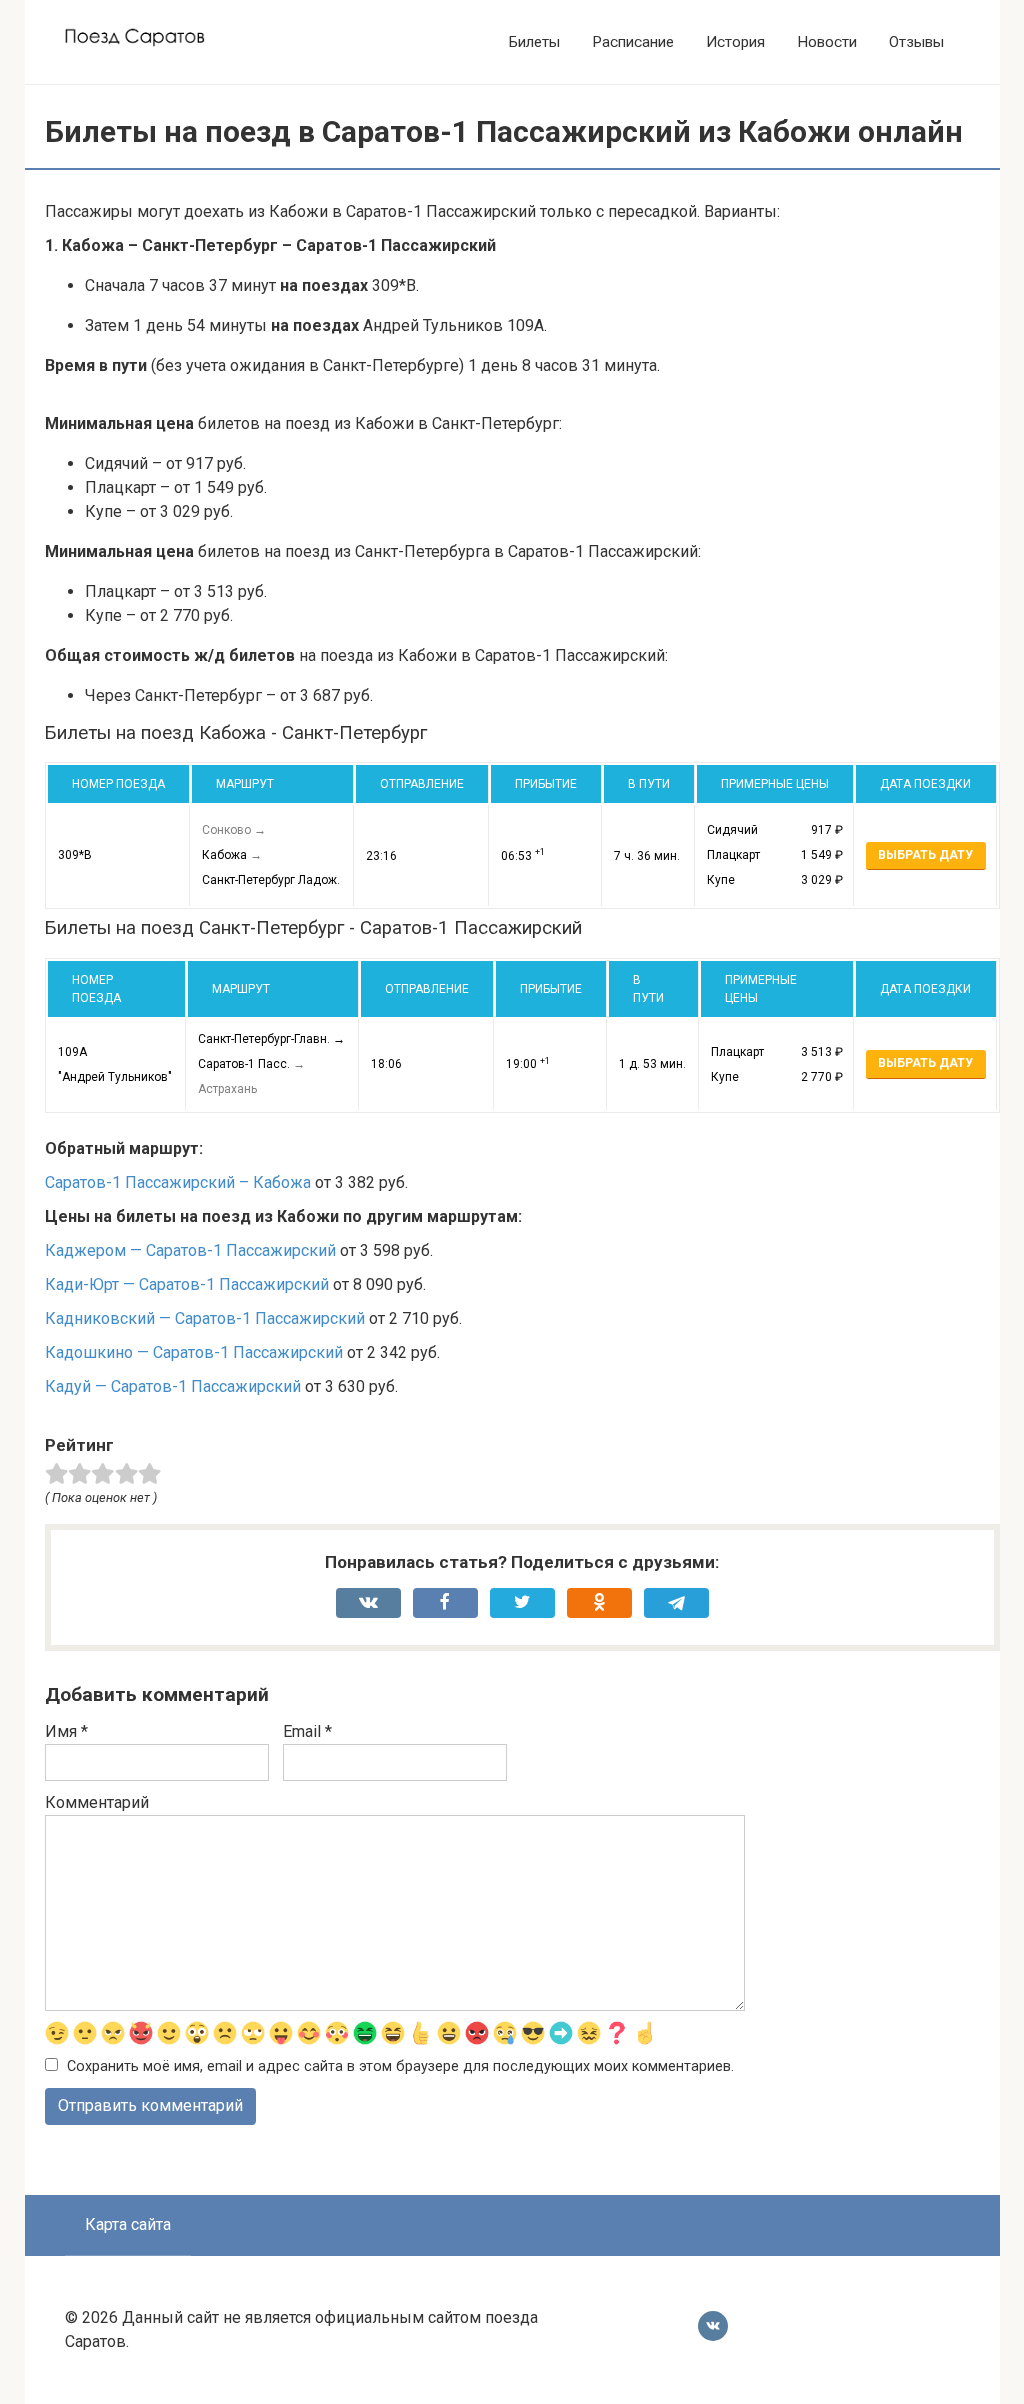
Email (307, 1731)
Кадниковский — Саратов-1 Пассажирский (205, 1318)
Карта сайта (128, 2224)
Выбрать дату (925, 855)
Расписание (633, 42)
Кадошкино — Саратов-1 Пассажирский (194, 1352)
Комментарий (97, 1802)
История (735, 42)
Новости (827, 42)
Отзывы (916, 42)
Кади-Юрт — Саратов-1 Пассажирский (187, 1284)
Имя (66, 1731)
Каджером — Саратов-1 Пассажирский (190, 1250)
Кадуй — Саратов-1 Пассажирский (173, 1386)
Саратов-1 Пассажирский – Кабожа (178, 1182)
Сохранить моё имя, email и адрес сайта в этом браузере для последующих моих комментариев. (400, 2066)
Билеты (534, 42)
